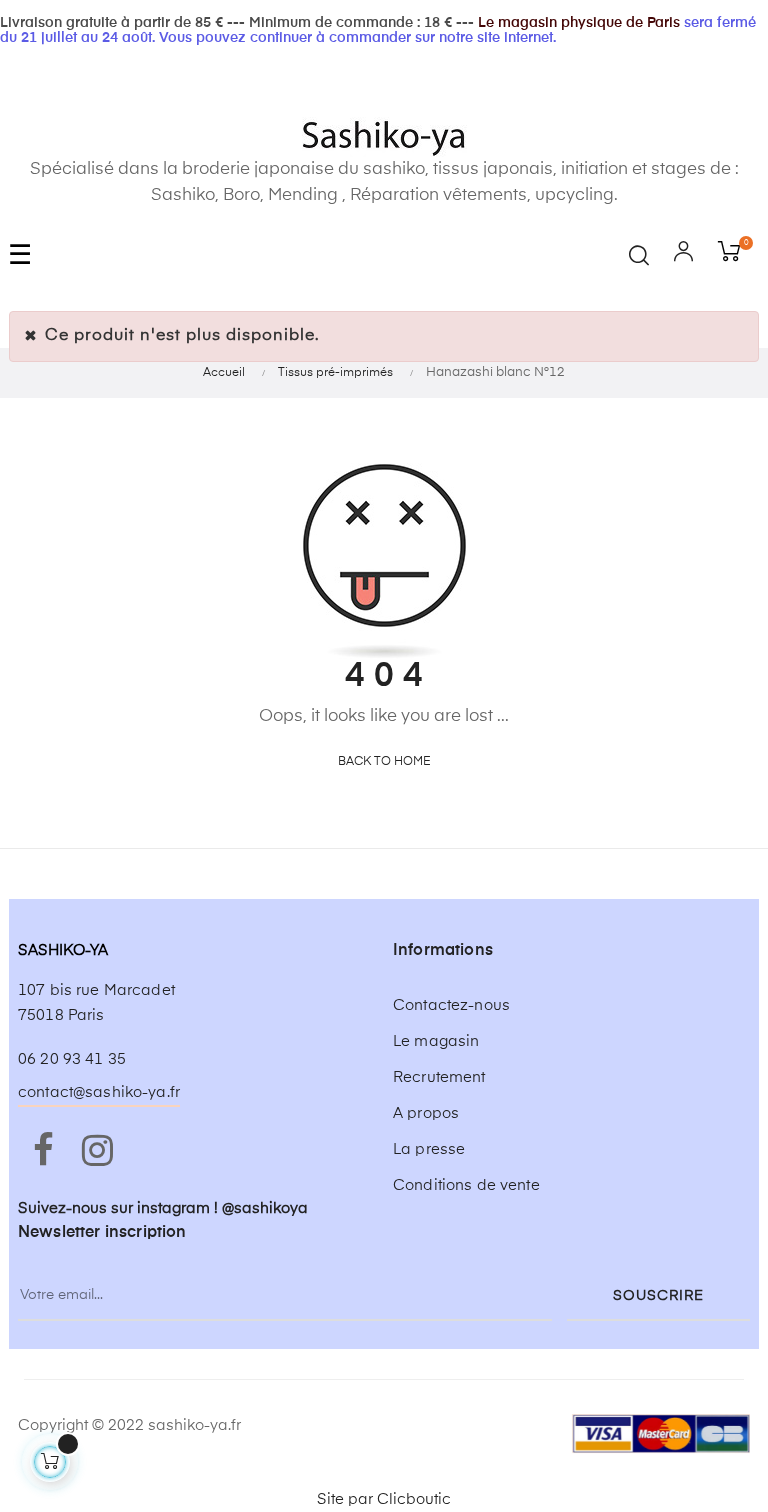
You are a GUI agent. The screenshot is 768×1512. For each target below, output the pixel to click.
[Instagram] (97, 1152)
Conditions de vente (466, 1185)
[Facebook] (43, 1152)
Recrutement (439, 1077)
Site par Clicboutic (384, 1499)
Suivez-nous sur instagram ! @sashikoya (163, 1208)
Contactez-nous (451, 1005)
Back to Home (384, 762)
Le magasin (436, 1041)
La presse (429, 1149)
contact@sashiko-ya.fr (99, 1092)
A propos (426, 1113)
